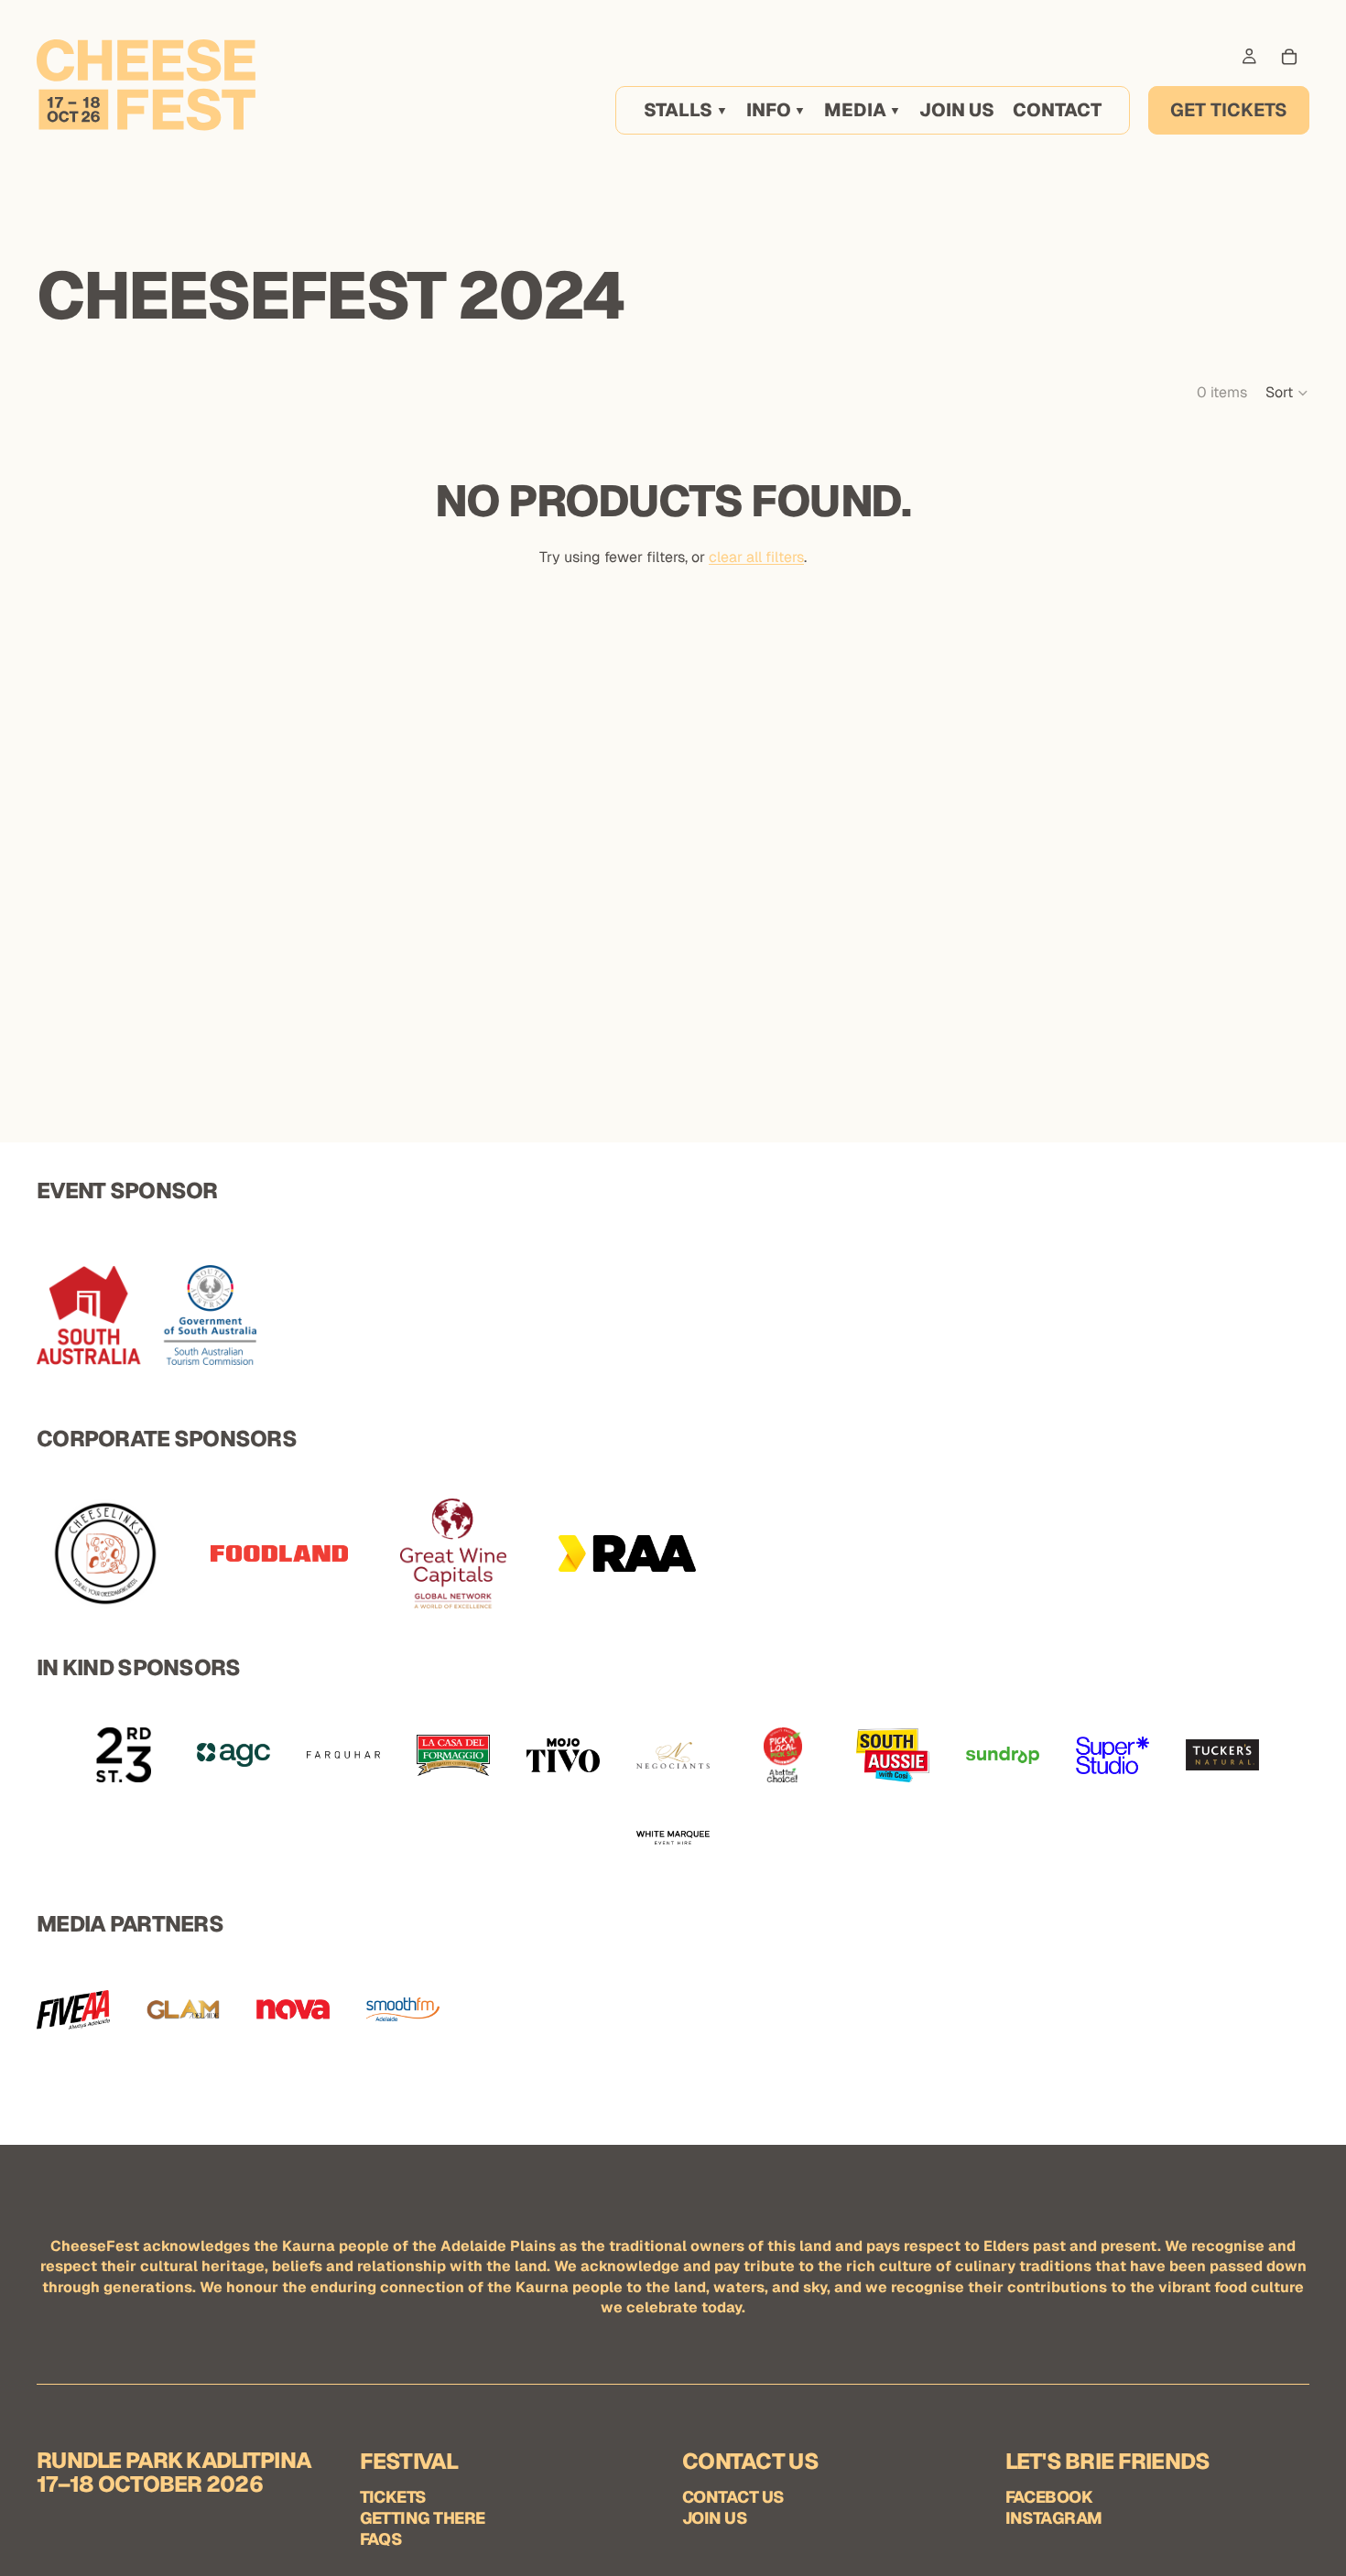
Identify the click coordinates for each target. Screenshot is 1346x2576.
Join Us (715, 2518)
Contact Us (733, 2497)
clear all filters (756, 557)
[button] (1287, 393)
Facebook (1049, 2497)
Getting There (423, 2518)
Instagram (1054, 2518)
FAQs (381, 2539)
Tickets (393, 2497)
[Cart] (1289, 57)
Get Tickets (1229, 110)
